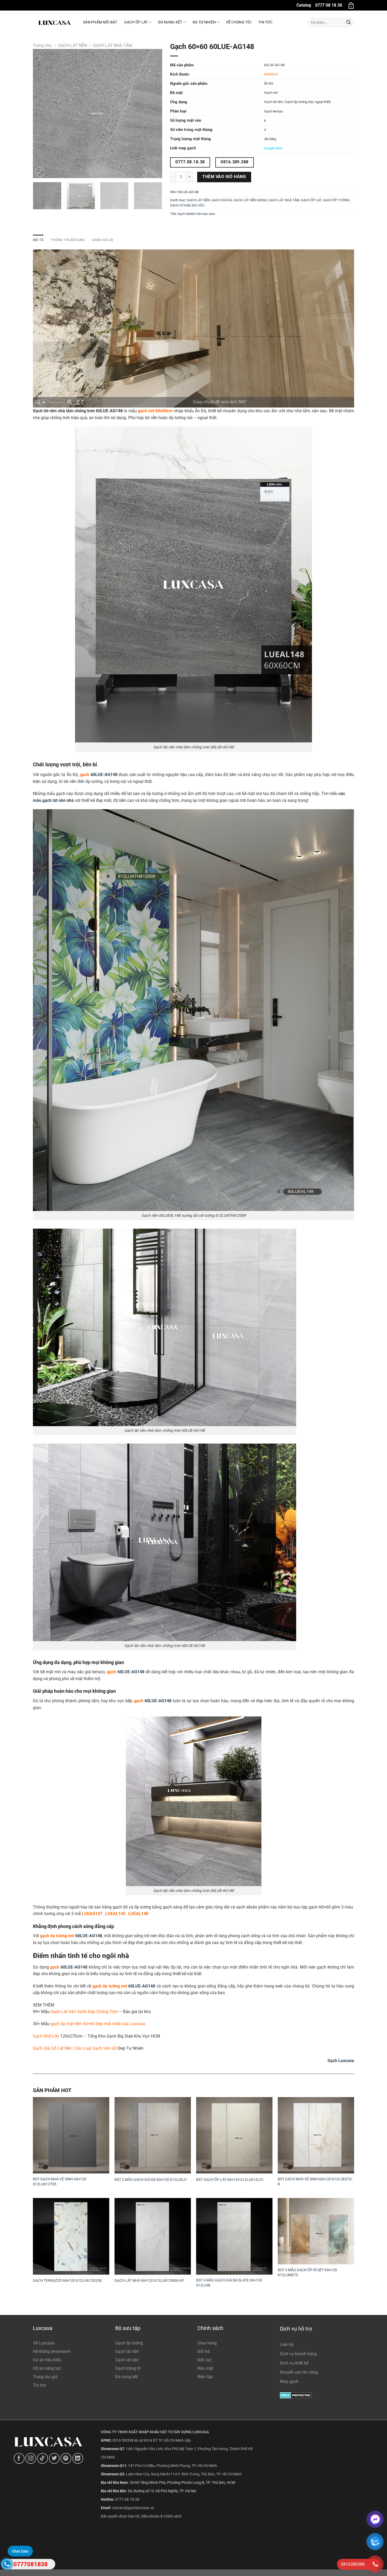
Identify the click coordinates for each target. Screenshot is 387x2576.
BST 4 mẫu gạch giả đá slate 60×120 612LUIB (229, 2283)
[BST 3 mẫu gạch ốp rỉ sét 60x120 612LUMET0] (316, 2231)
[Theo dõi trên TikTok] (43, 2458)
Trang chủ (42, 45)
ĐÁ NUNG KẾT (170, 22)
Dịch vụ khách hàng (298, 2354)
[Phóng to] (40, 172)
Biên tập (205, 2377)
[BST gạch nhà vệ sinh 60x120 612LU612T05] (71, 2135)
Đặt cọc (205, 2360)
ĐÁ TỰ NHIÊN (204, 22)
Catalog (304, 5)
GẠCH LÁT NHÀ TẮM (113, 45)
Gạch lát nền (127, 2351)
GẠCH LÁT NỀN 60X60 (250, 200)
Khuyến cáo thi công (299, 2372)
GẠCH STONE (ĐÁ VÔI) (187, 205)
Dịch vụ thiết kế (294, 2363)
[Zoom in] (70, 402)
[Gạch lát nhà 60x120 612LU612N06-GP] (153, 2236)
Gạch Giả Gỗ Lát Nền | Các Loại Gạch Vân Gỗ (75, 2048)
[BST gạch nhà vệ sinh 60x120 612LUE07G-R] (316, 2135)
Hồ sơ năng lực (47, 2368)
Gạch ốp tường (129, 2343)
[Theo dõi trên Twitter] (54, 2458)
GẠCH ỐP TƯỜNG (336, 200)
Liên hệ (287, 2345)
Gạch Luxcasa (341, 2061)
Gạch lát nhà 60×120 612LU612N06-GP (149, 2281)
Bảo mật (205, 2368)
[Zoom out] (38, 402)
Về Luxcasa (44, 2343)
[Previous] (42, 114)
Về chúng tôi (239, 22)
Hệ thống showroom (52, 2351)
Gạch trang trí (128, 2368)
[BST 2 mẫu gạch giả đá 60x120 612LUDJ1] (153, 2135)
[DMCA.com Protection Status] (296, 2395)
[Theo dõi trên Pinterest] (66, 2458)
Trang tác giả (45, 2377)
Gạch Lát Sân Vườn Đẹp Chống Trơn (84, 2012)
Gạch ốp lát (136, 22)
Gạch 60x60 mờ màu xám (196, 214)
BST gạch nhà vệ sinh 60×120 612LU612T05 (60, 2182)
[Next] (153, 114)
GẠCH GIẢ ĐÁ (222, 200)
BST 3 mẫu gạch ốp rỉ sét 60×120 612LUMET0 (307, 2273)
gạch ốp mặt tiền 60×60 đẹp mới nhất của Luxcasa (98, 2024)
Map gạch (289, 2381)
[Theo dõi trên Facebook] (19, 2458)
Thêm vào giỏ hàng (224, 177)
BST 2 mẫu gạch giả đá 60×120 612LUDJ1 (151, 2180)
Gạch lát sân (127, 2360)
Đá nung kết (126, 2377)
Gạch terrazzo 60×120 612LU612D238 (67, 2281)
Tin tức (265, 22)
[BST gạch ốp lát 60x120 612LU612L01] (234, 2135)
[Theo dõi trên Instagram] (31, 2458)
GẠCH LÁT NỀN (73, 45)
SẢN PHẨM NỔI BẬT (100, 22)
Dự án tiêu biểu (47, 2360)
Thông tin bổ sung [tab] (68, 240)
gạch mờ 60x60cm (155, 411)
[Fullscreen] (80, 402)
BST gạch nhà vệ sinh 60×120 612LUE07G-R (315, 2182)
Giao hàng (207, 2343)
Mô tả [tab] (38, 240)
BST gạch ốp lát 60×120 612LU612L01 (230, 2180)
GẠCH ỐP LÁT (311, 200)
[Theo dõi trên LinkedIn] (78, 2458)
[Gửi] (349, 22)
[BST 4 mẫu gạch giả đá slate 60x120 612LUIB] (234, 2236)
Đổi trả (204, 2351)
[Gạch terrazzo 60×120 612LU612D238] (71, 2236)
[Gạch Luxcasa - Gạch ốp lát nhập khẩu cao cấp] (54, 22)
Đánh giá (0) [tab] (103, 240)
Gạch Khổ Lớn (46, 2036)
